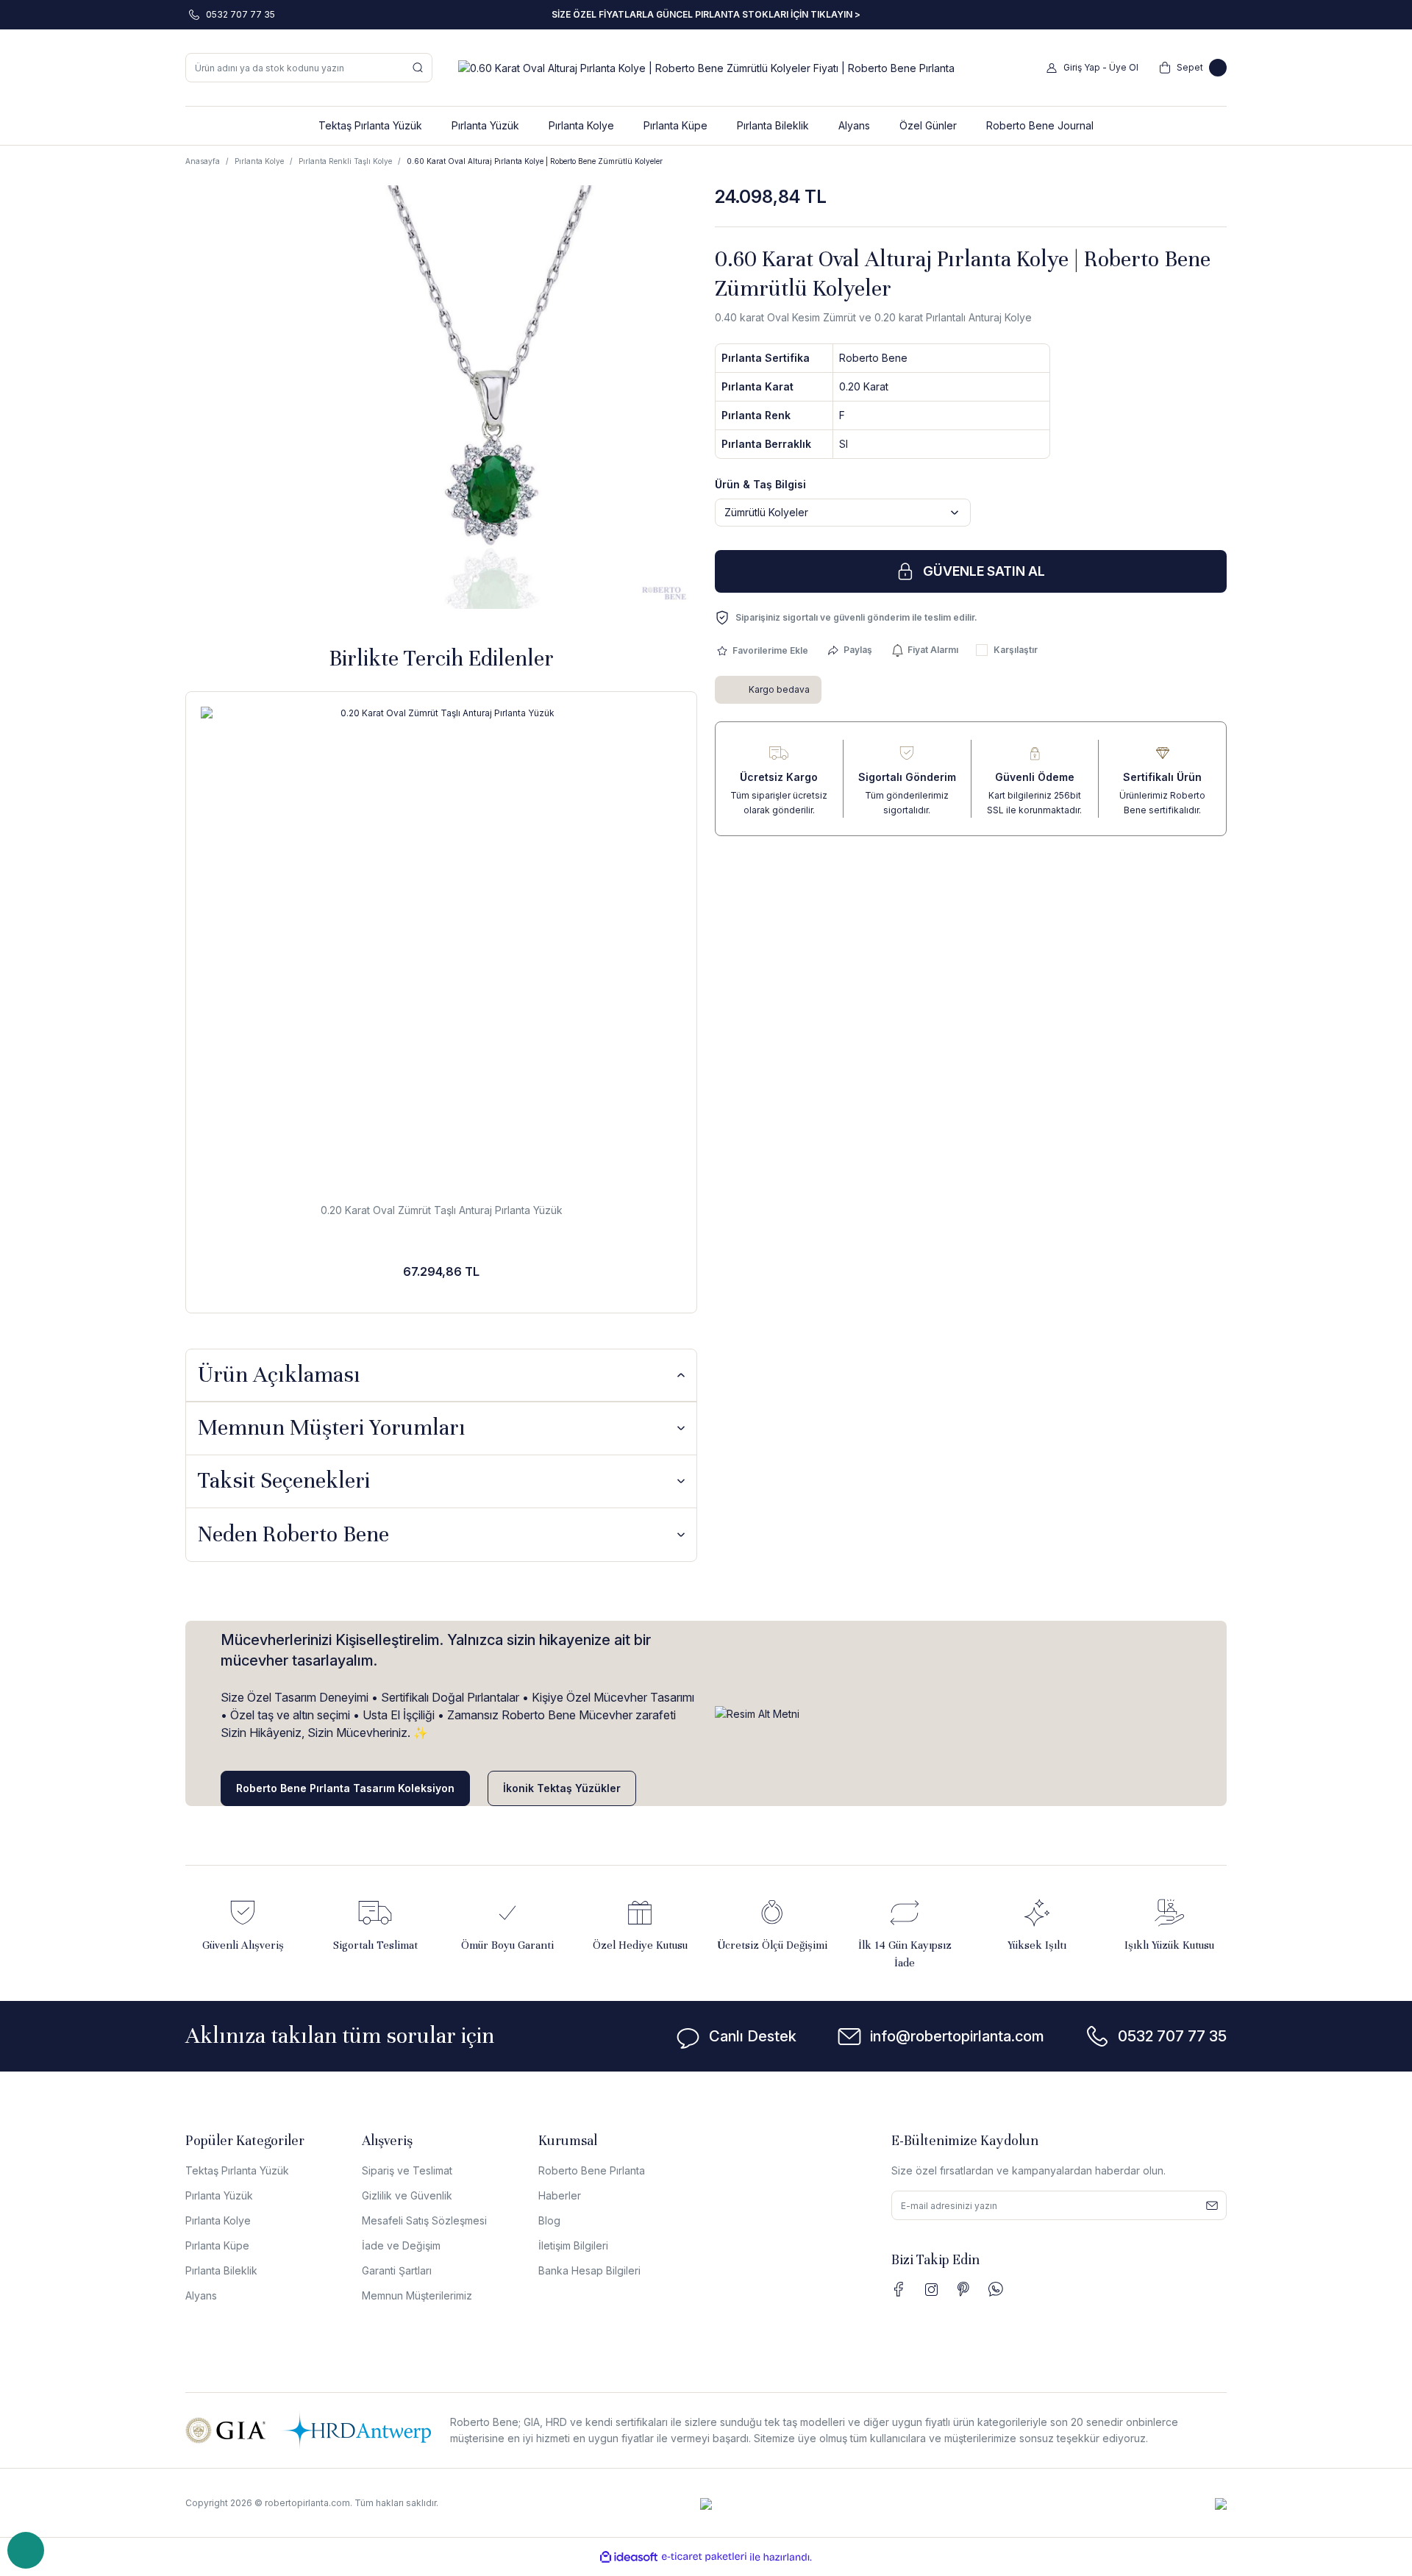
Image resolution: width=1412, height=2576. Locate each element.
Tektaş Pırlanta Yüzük (237, 2170)
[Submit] (1212, 2205)
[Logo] (706, 67)
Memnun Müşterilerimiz (417, 2295)
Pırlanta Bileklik (221, 2270)
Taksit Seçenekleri (284, 1481)
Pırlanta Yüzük (219, 2195)
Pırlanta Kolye (218, 2220)
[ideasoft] (629, 2557)
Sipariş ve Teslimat (407, 2170)
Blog (549, 2220)
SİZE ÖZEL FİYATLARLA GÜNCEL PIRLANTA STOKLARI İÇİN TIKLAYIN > (706, 14)
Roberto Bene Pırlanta (592, 2170)
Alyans (201, 2295)
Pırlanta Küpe (217, 2245)
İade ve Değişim (401, 2245)
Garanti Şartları (397, 2270)
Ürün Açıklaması (279, 1375)
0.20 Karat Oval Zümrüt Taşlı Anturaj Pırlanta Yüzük (442, 1210)
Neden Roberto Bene (293, 1534)
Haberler (560, 2195)
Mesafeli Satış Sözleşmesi (424, 2220)
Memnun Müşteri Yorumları (332, 1428)
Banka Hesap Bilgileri (589, 2270)
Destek (26, 2550)
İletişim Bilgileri (573, 2245)
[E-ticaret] (704, 2557)
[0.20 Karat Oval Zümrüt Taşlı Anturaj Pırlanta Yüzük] (441, 947)
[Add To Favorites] (762, 650)
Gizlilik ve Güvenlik (407, 2195)
